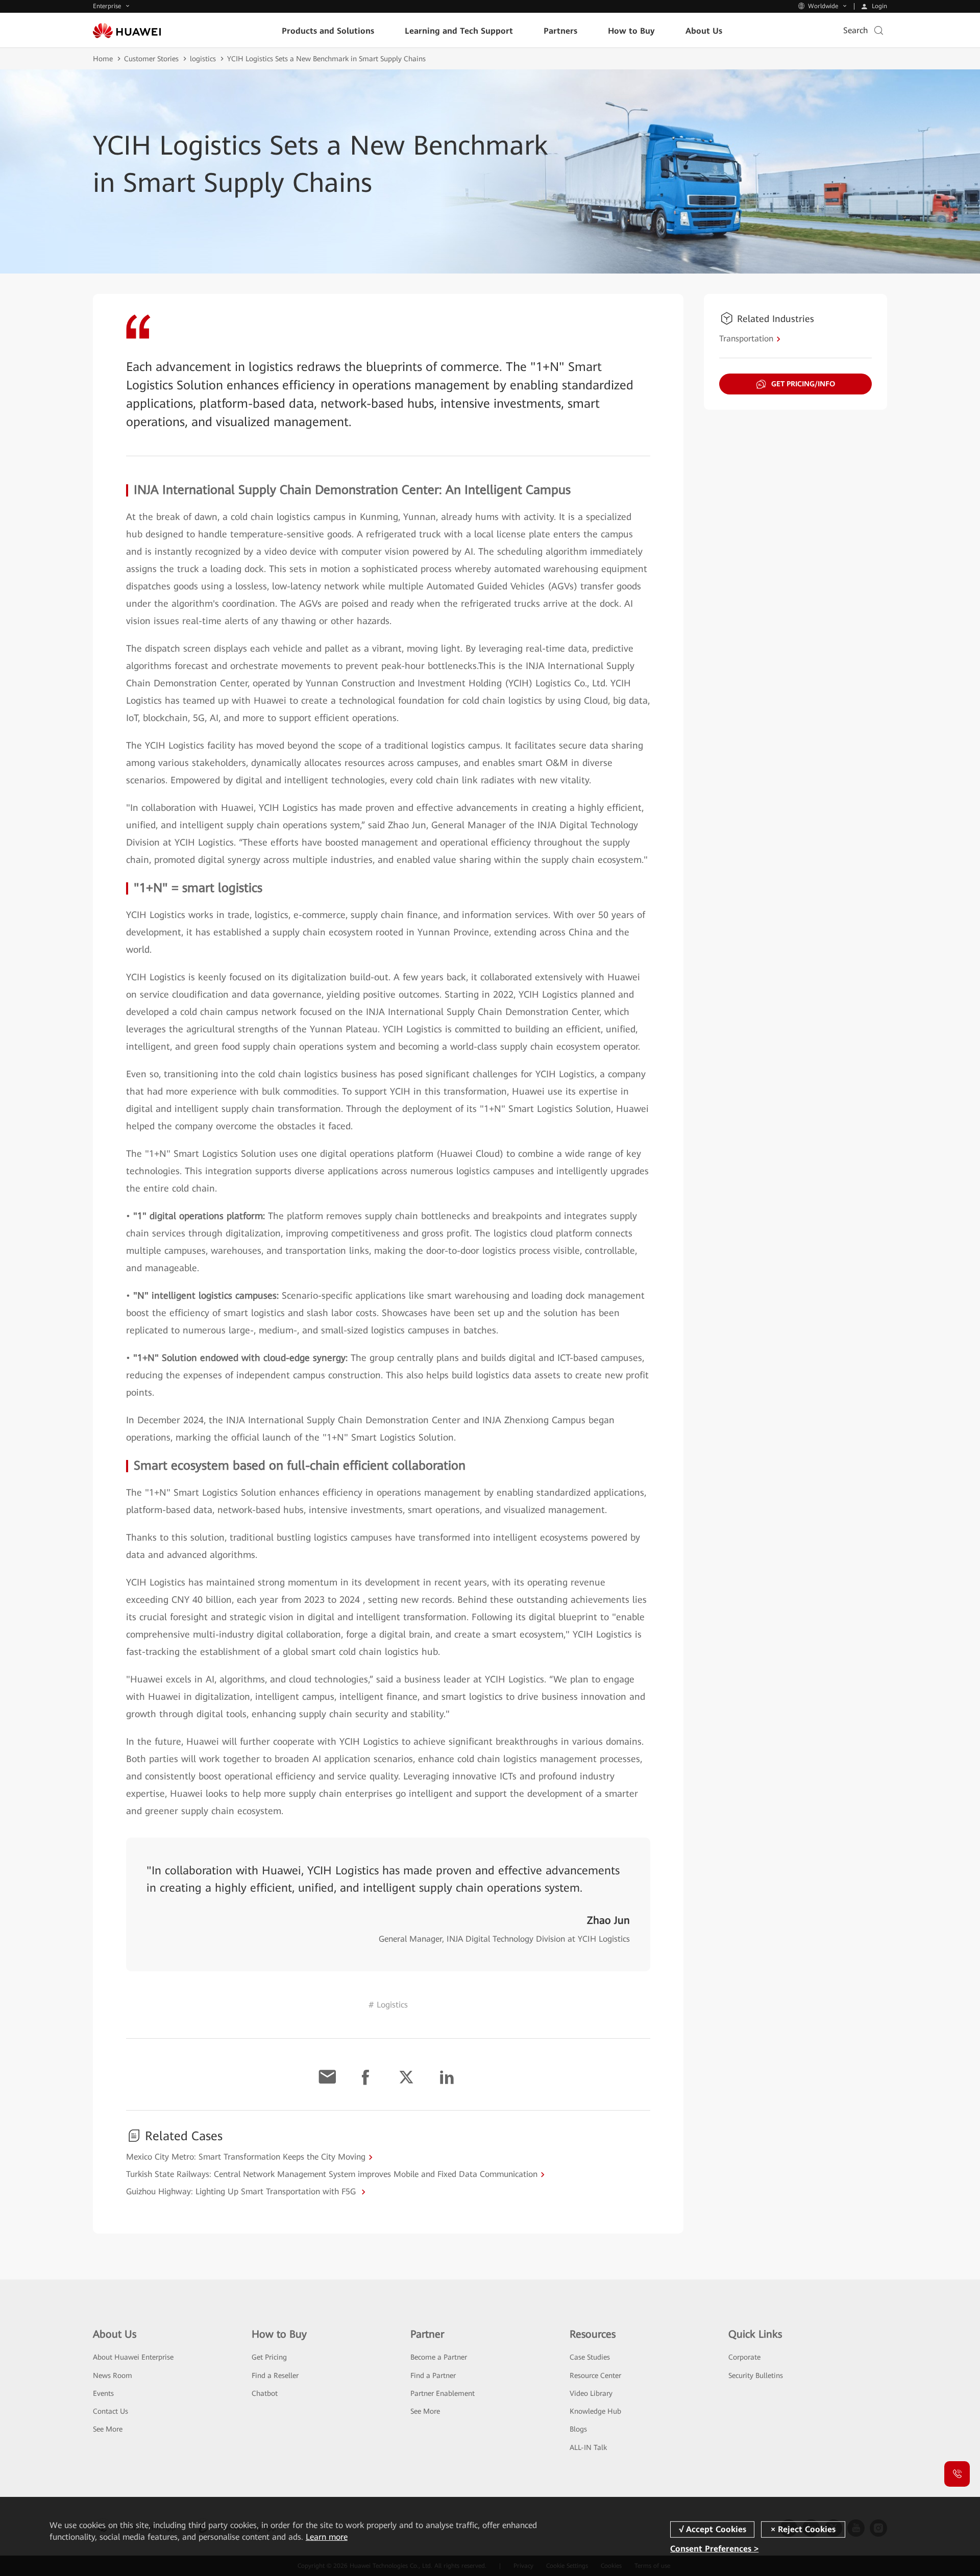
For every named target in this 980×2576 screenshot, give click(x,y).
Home (103, 59)
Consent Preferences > (714, 2548)
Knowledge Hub (595, 2411)
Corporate (744, 2357)
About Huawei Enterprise (133, 2357)
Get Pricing (269, 2357)
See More (108, 2429)
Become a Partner (439, 2357)
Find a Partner (433, 2375)
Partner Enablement (443, 2393)
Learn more (327, 2537)
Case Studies (590, 2357)
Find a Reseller (275, 2375)
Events (103, 2393)
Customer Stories (151, 59)
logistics (203, 59)
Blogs (578, 2429)
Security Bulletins (756, 2375)
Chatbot (265, 2393)
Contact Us (111, 2411)
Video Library (591, 2393)
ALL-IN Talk (588, 2447)
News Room (113, 2375)
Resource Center (595, 2375)
